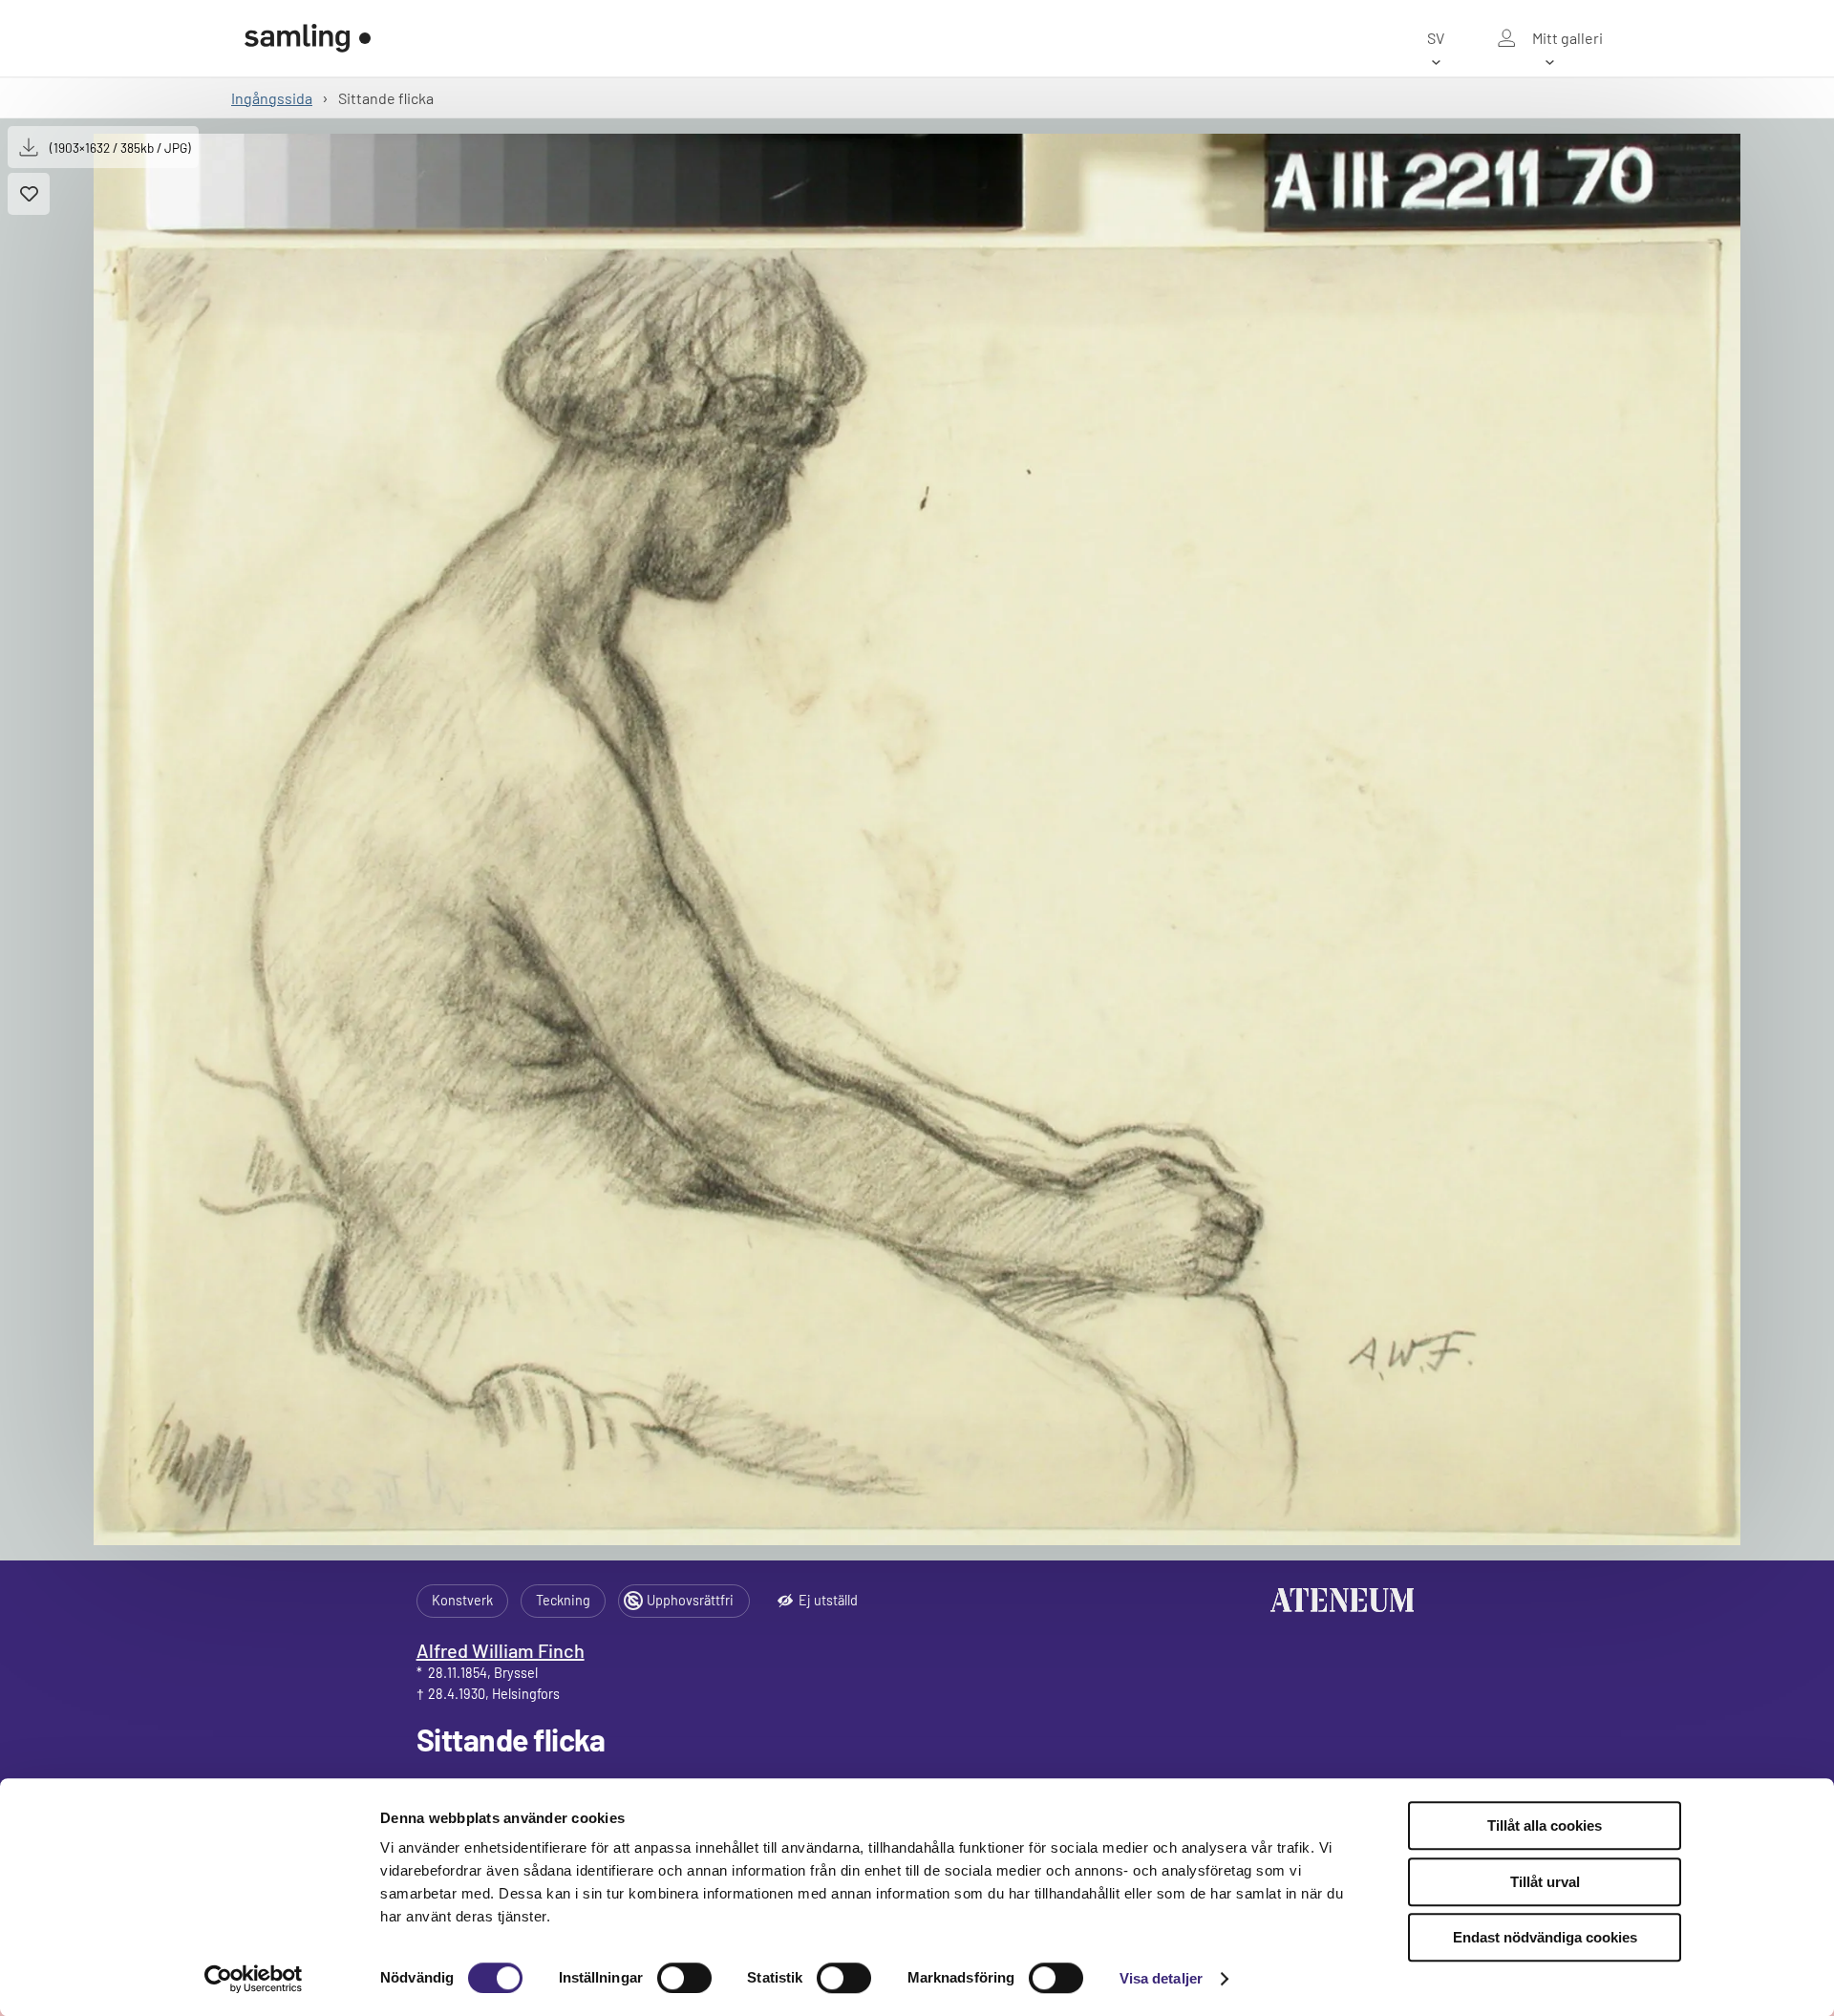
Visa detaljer (1161, 1978)
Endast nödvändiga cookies (1545, 1937)
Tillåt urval (1545, 1882)
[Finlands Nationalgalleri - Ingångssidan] (308, 38)
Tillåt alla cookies (1545, 1825)
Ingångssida (272, 98)
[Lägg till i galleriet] (29, 194)
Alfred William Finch (501, 1650)
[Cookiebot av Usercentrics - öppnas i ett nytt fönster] (254, 1979)
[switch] (684, 1978)
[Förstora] (917, 839)
